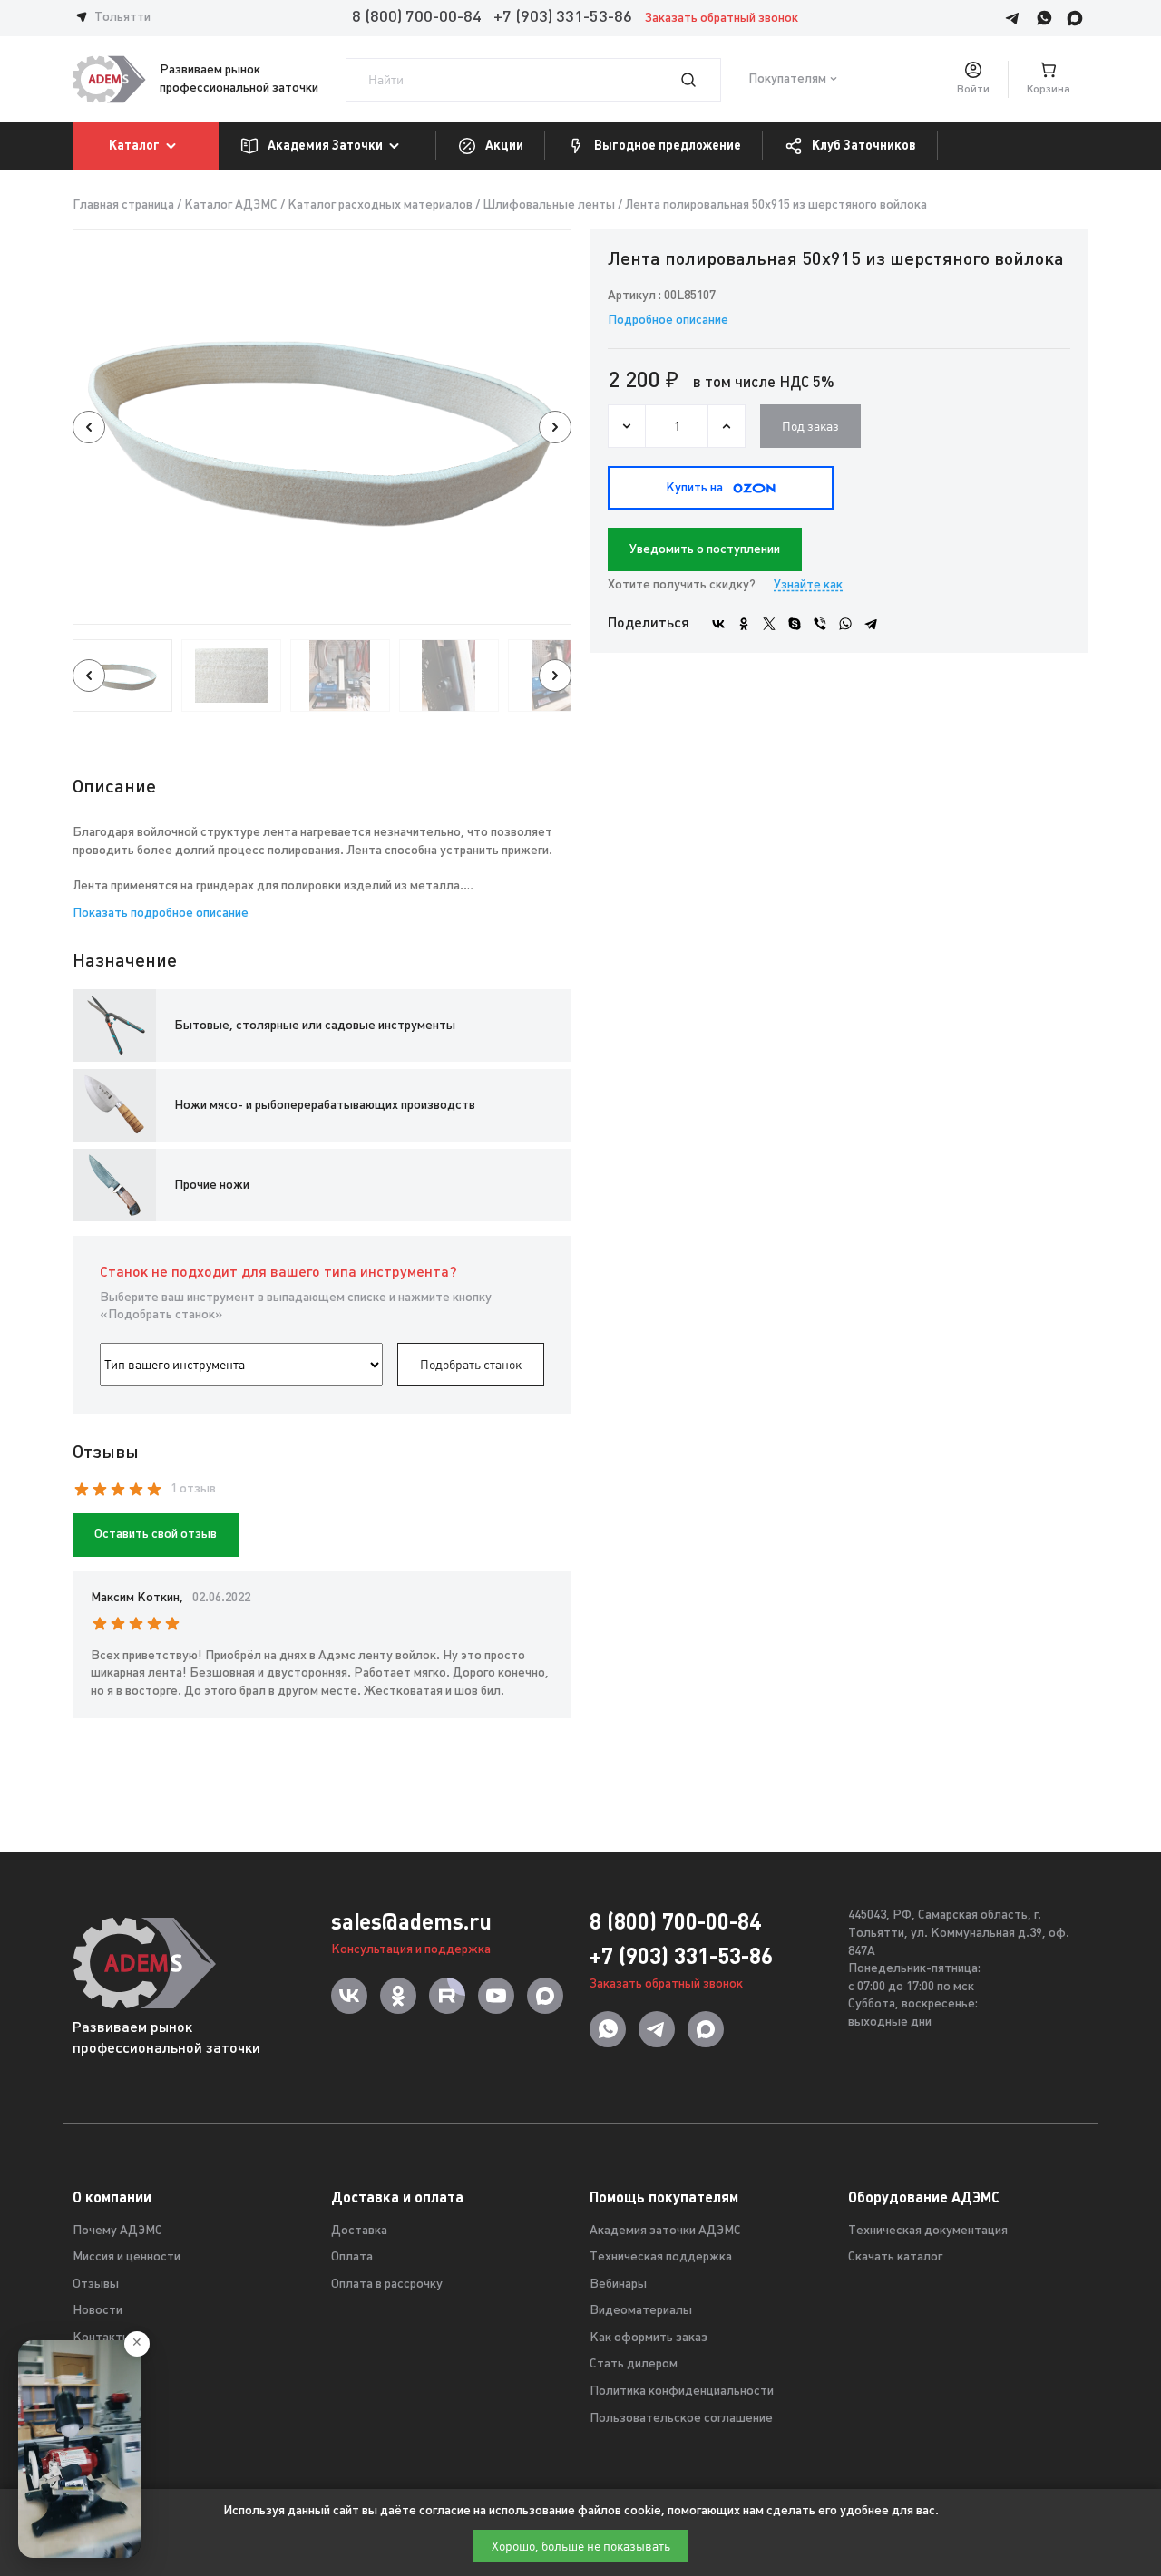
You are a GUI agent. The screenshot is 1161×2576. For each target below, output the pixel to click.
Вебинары (618, 2284)
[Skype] (795, 624)
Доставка (359, 2231)
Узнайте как (808, 585)
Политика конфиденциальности (682, 2391)
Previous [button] (89, 427)
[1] (699, 80)
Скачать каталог (895, 2257)
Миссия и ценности (127, 2257)
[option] (322, 427)
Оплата (352, 2257)
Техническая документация (928, 2231)
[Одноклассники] (744, 624)
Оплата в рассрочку (387, 2284)
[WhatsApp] (845, 624)
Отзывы (96, 2284)
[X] (769, 624)
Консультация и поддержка (411, 1950)
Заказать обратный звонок (722, 19)
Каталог (134, 145)
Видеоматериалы (641, 2311)
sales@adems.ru (411, 1922)
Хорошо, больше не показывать (581, 2546)
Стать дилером (634, 2364)
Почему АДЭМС (117, 2231)
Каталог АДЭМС (231, 205)
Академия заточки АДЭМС (665, 2231)
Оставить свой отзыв (156, 1535)
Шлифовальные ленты (549, 205)
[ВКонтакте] (718, 624)
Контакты (102, 2338)
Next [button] (555, 427)
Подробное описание (668, 321)
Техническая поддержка (661, 2257)
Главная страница (123, 205)
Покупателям (787, 79)
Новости (98, 2311)
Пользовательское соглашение (681, 2419)
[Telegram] (871, 624)
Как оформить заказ (649, 2338)
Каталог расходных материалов (380, 205)
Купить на (694, 488)
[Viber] (820, 624)
